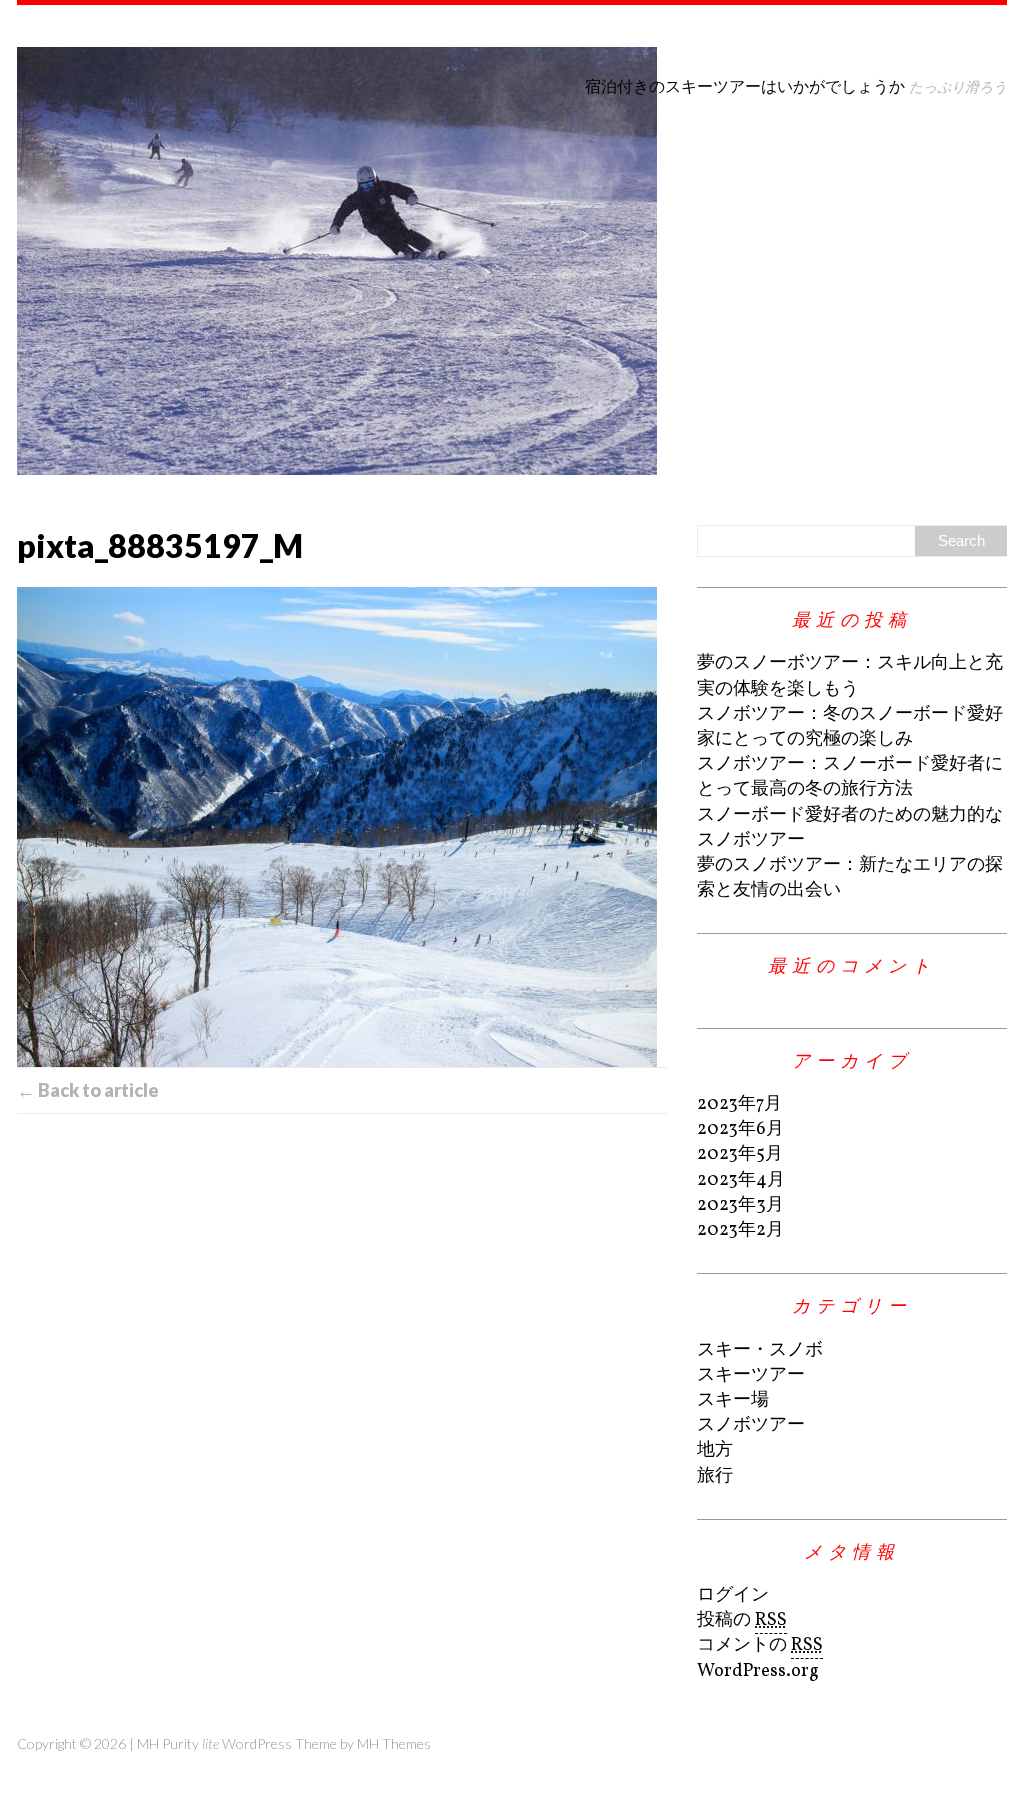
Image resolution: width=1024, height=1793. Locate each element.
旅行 (715, 1476)
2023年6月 (740, 1129)
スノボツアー (751, 1425)
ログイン (733, 1595)
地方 (715, 1450)
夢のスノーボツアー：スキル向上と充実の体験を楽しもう (850, 676)
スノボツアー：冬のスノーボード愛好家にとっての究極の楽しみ (850, 727)
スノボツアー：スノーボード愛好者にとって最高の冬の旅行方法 (850, 777)
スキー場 (733, 1400)
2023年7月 (739, 1104)
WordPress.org (758, 1671)
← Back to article (88, 1090)
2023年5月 (740, 1154)
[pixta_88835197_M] (342, 827)
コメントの (760, 1645)
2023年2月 (740, 1230)
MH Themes (394, 1743)
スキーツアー (751, 1375)
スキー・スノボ (760, 1350)
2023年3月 (740, 1205)
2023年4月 (741, 1180)
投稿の (742, 1620)
